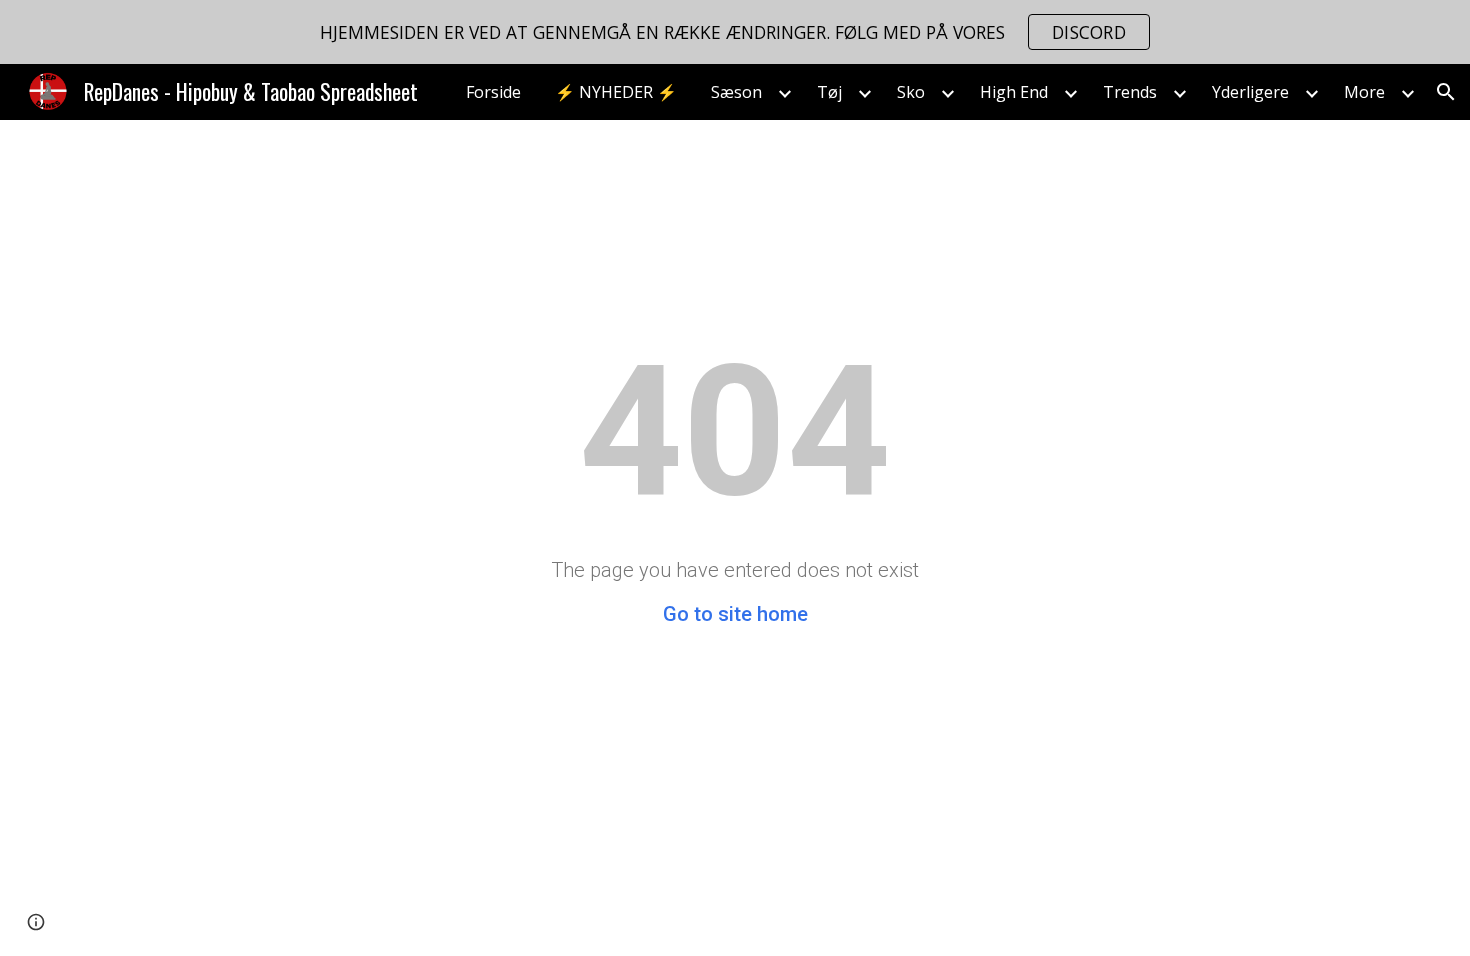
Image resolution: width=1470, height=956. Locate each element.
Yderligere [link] (1250, 92)
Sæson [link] (736, 92)
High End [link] (1014, 92)
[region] (735, 32)
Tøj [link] (829, 92)
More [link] (1364, 92)
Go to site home (735, 614)
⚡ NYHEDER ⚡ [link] (616, 92)
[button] (1446, 92)
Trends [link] (1130, 92)
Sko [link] (911, 92)
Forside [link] (493, 92)
